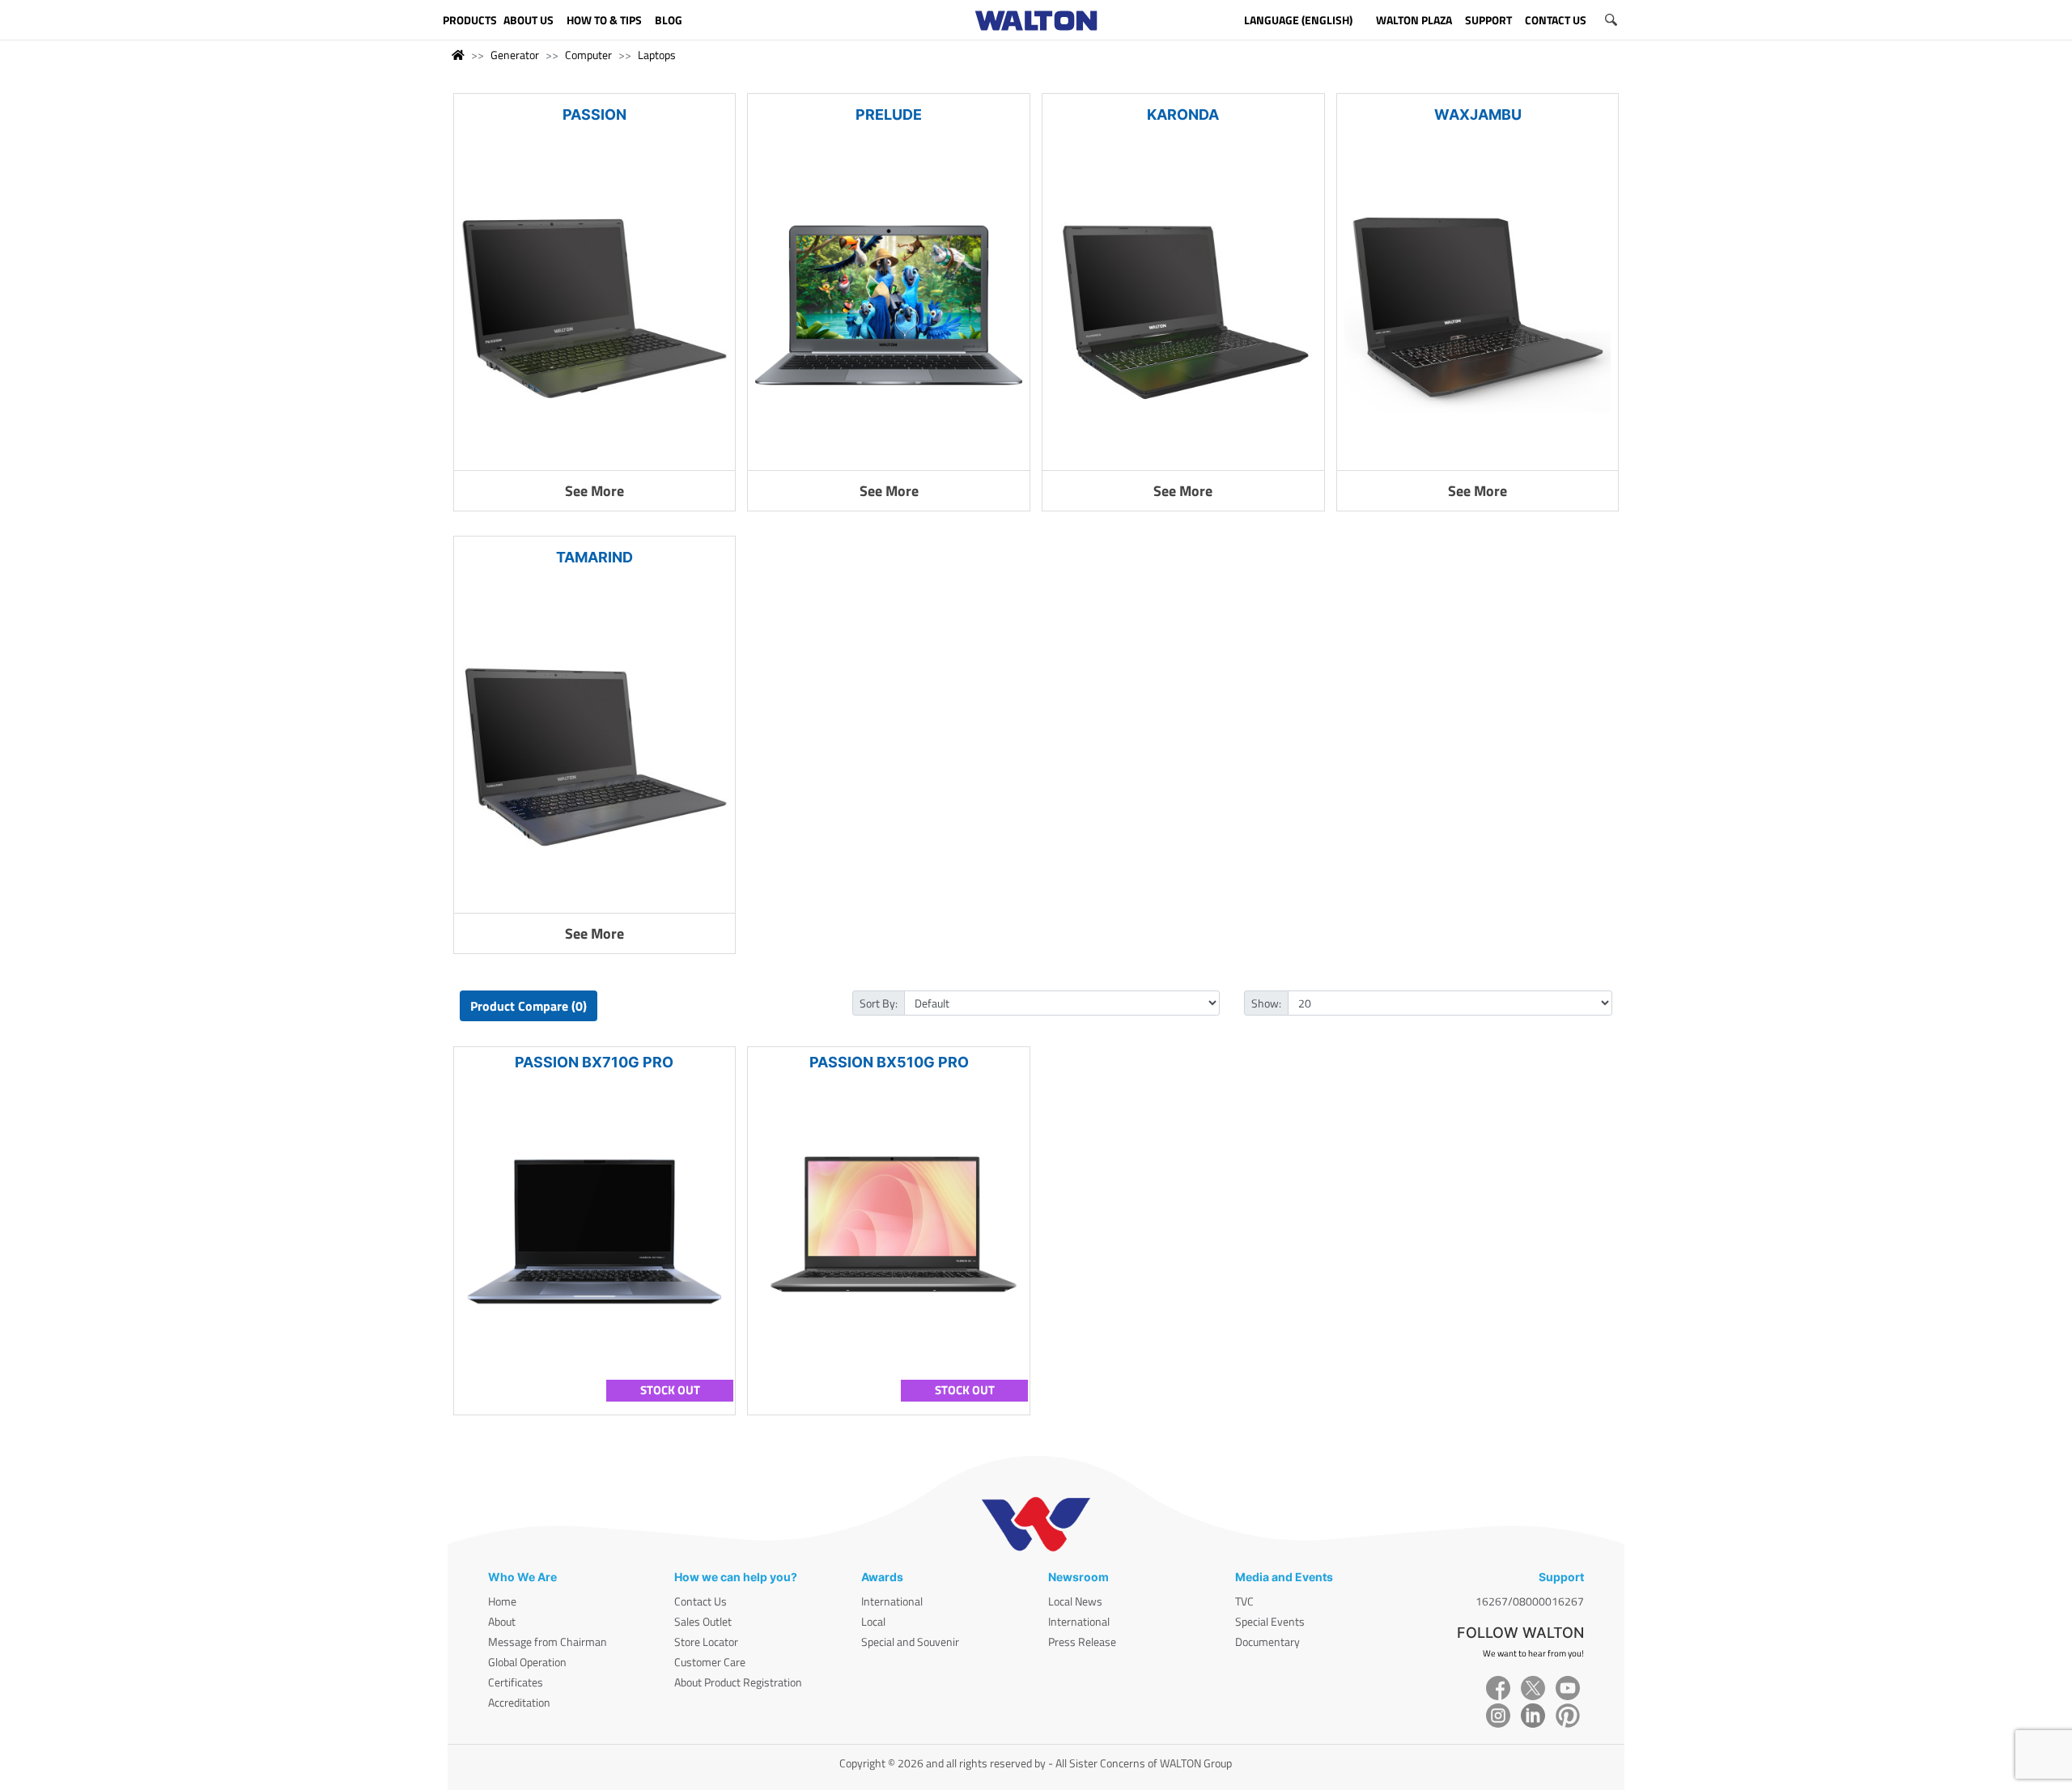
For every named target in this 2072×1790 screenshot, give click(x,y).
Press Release (1082, 1642)
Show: (1266, 1003)
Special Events (1270, 1621)
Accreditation (519, 1702)
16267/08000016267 (1530, 1601)
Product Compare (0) (529, 1006)
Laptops (657, 55)
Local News (1075, 1601)
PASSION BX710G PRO (594, 1062)
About (502, 1621)
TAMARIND (594, 557)
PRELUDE (889, 115)
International (892, 1601)
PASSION (594, 115)
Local (873, 1621)
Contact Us (701, 1601)
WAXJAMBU (1478, 115)
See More (594, 491)
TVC (1244, 1601)
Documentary (1267, 1642)
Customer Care (710, 1662)
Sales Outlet (703, 1621)
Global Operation (527, 1662)
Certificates (516, 1682)
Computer (588, 55)
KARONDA (1183, 115)
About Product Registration (738, 1682)
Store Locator (706, 1642)
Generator (515, 55)
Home (502, 1601)
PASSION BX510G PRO (889, 1062)
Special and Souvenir (910, 1642)
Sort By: (879, 1003)
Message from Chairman (548, 1642)
